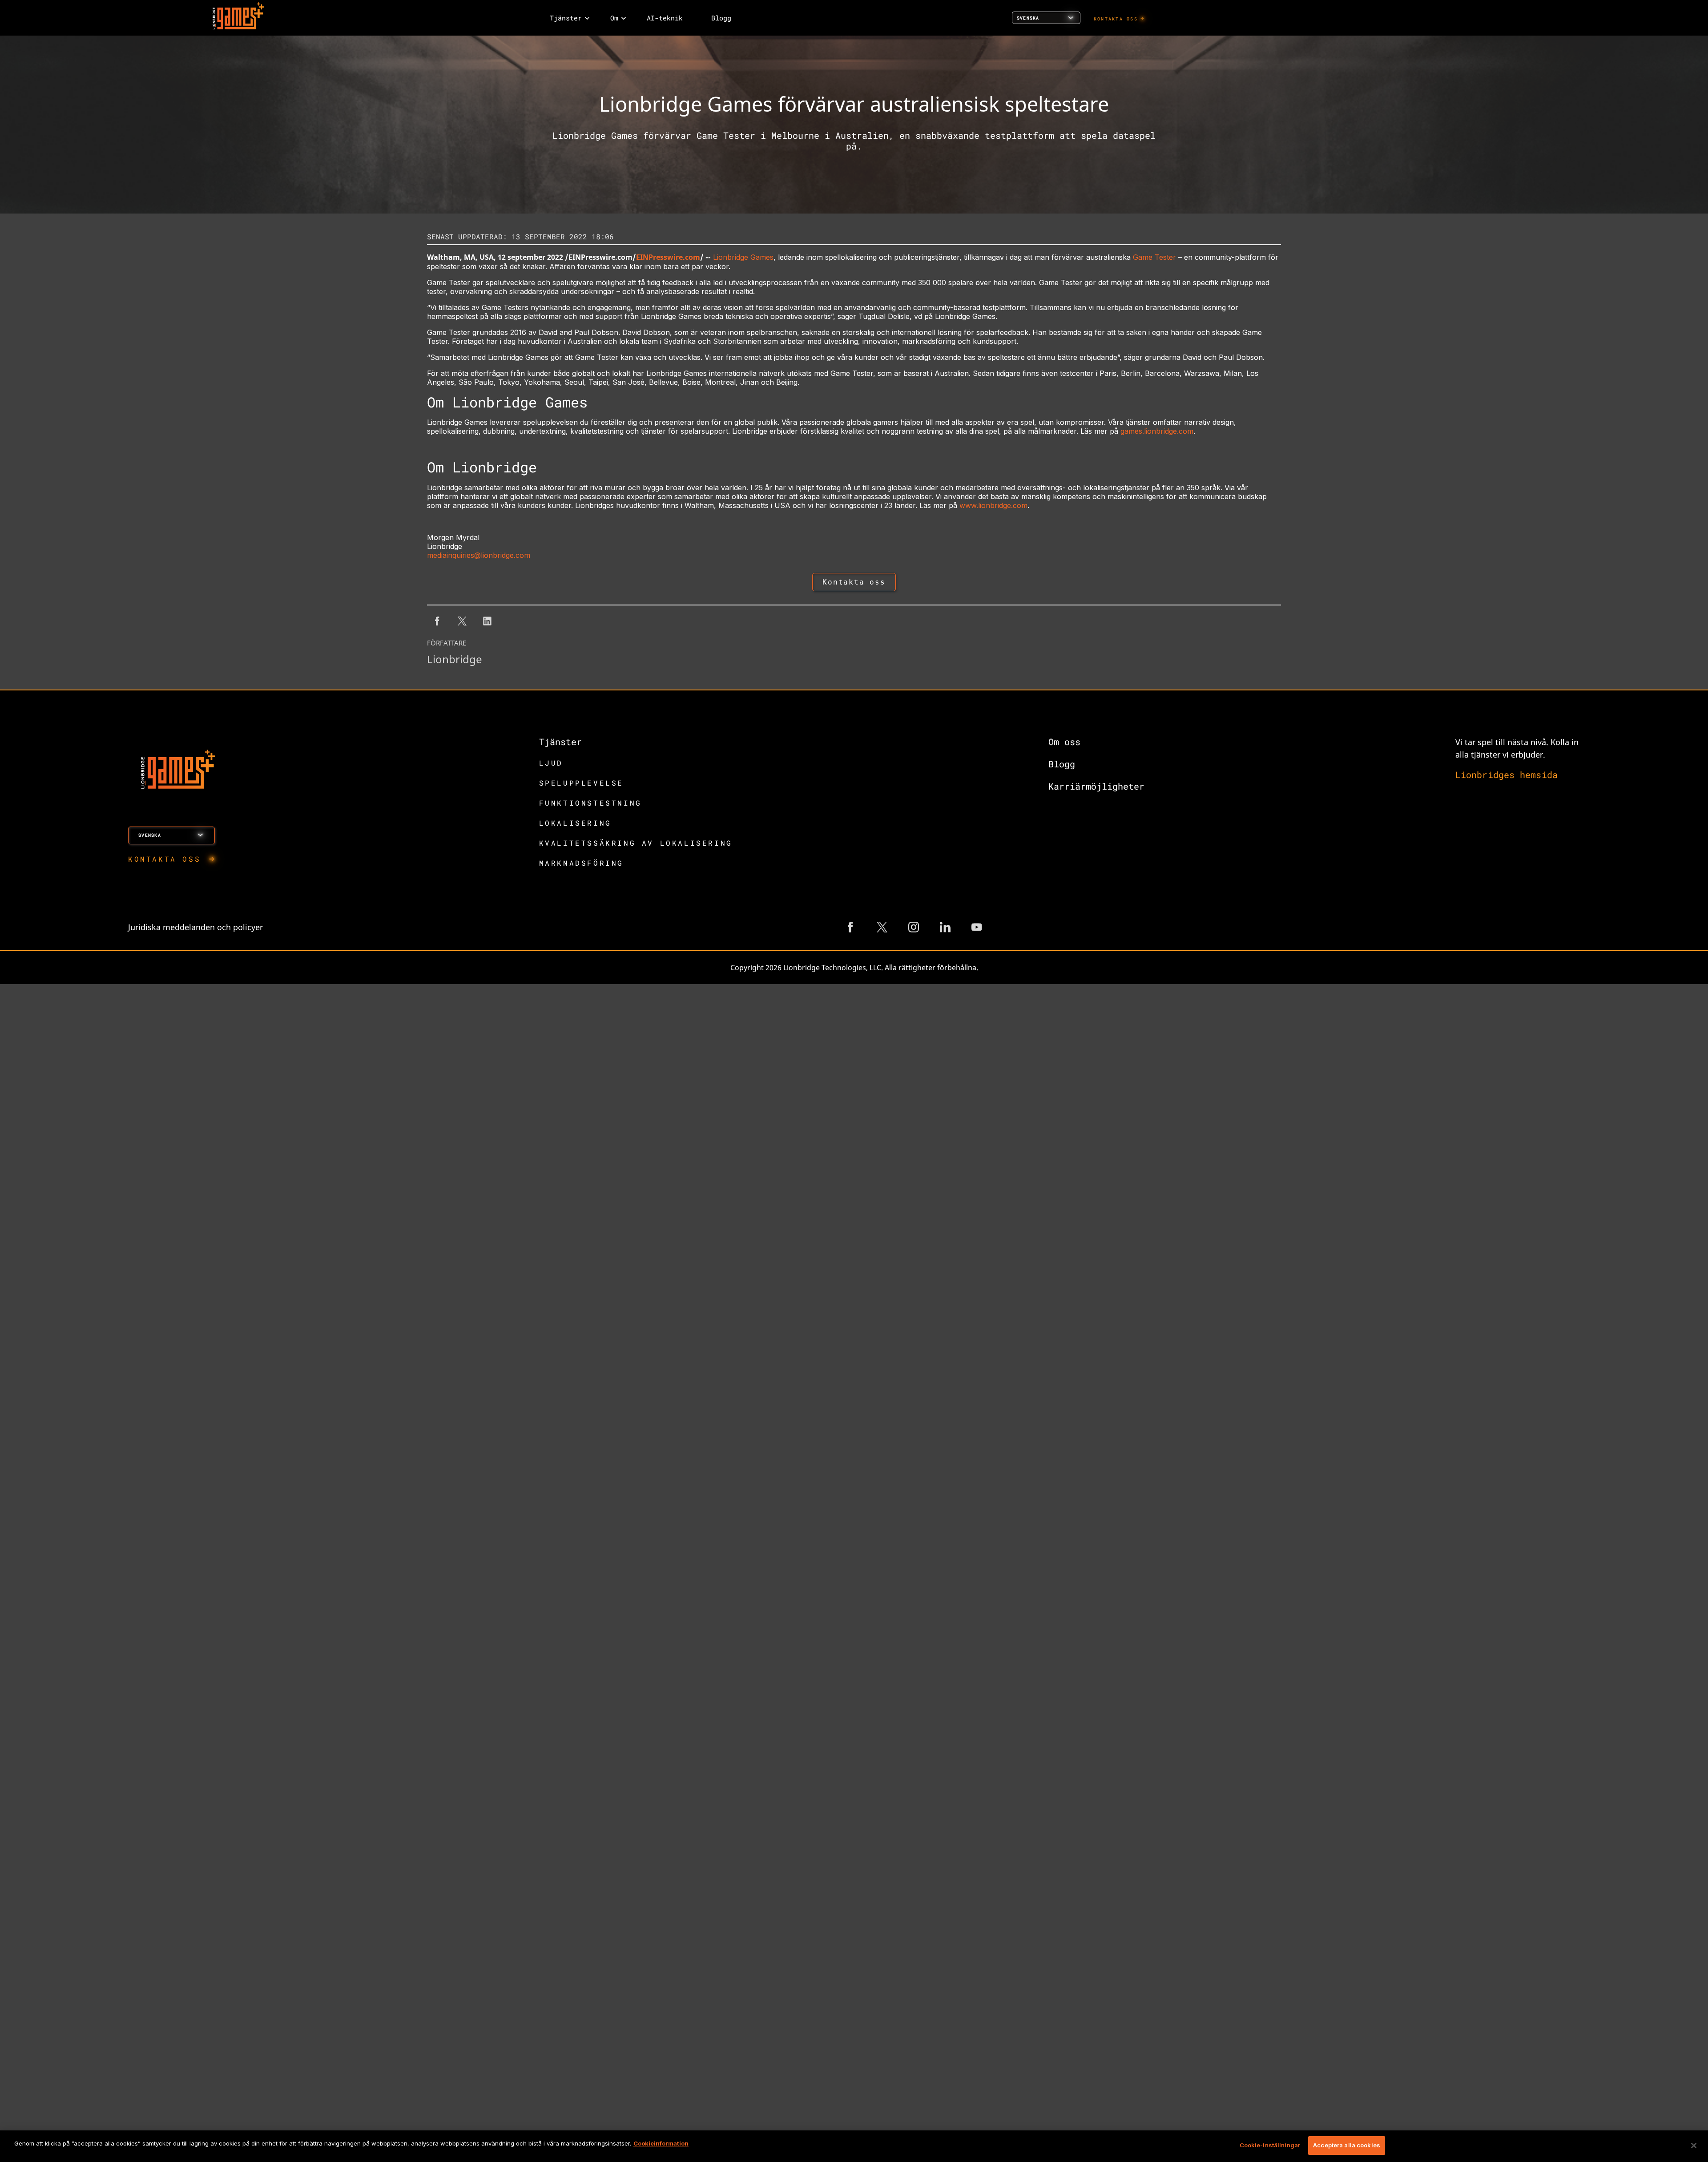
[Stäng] (1694, 2146)
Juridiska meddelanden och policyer (195, 927)
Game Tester (1154, 257)
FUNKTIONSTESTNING (590, 803)
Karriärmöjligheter (1096, 786)
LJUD (551, 763)
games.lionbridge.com (1157, 431)
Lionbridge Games (743, 257)
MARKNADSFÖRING (581, 863)
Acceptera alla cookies (1347, 2145)
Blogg (1062, 764)
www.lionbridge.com (993, 505)
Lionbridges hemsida (1507, 774)
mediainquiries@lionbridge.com (479, 555)
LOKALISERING (575, 823)
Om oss (1064, 742)
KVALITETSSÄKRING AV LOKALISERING (636, 843)
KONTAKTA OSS (1116, 19)
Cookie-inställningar (1270, 2145)
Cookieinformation (661, 2143)
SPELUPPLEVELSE (581, 783)
